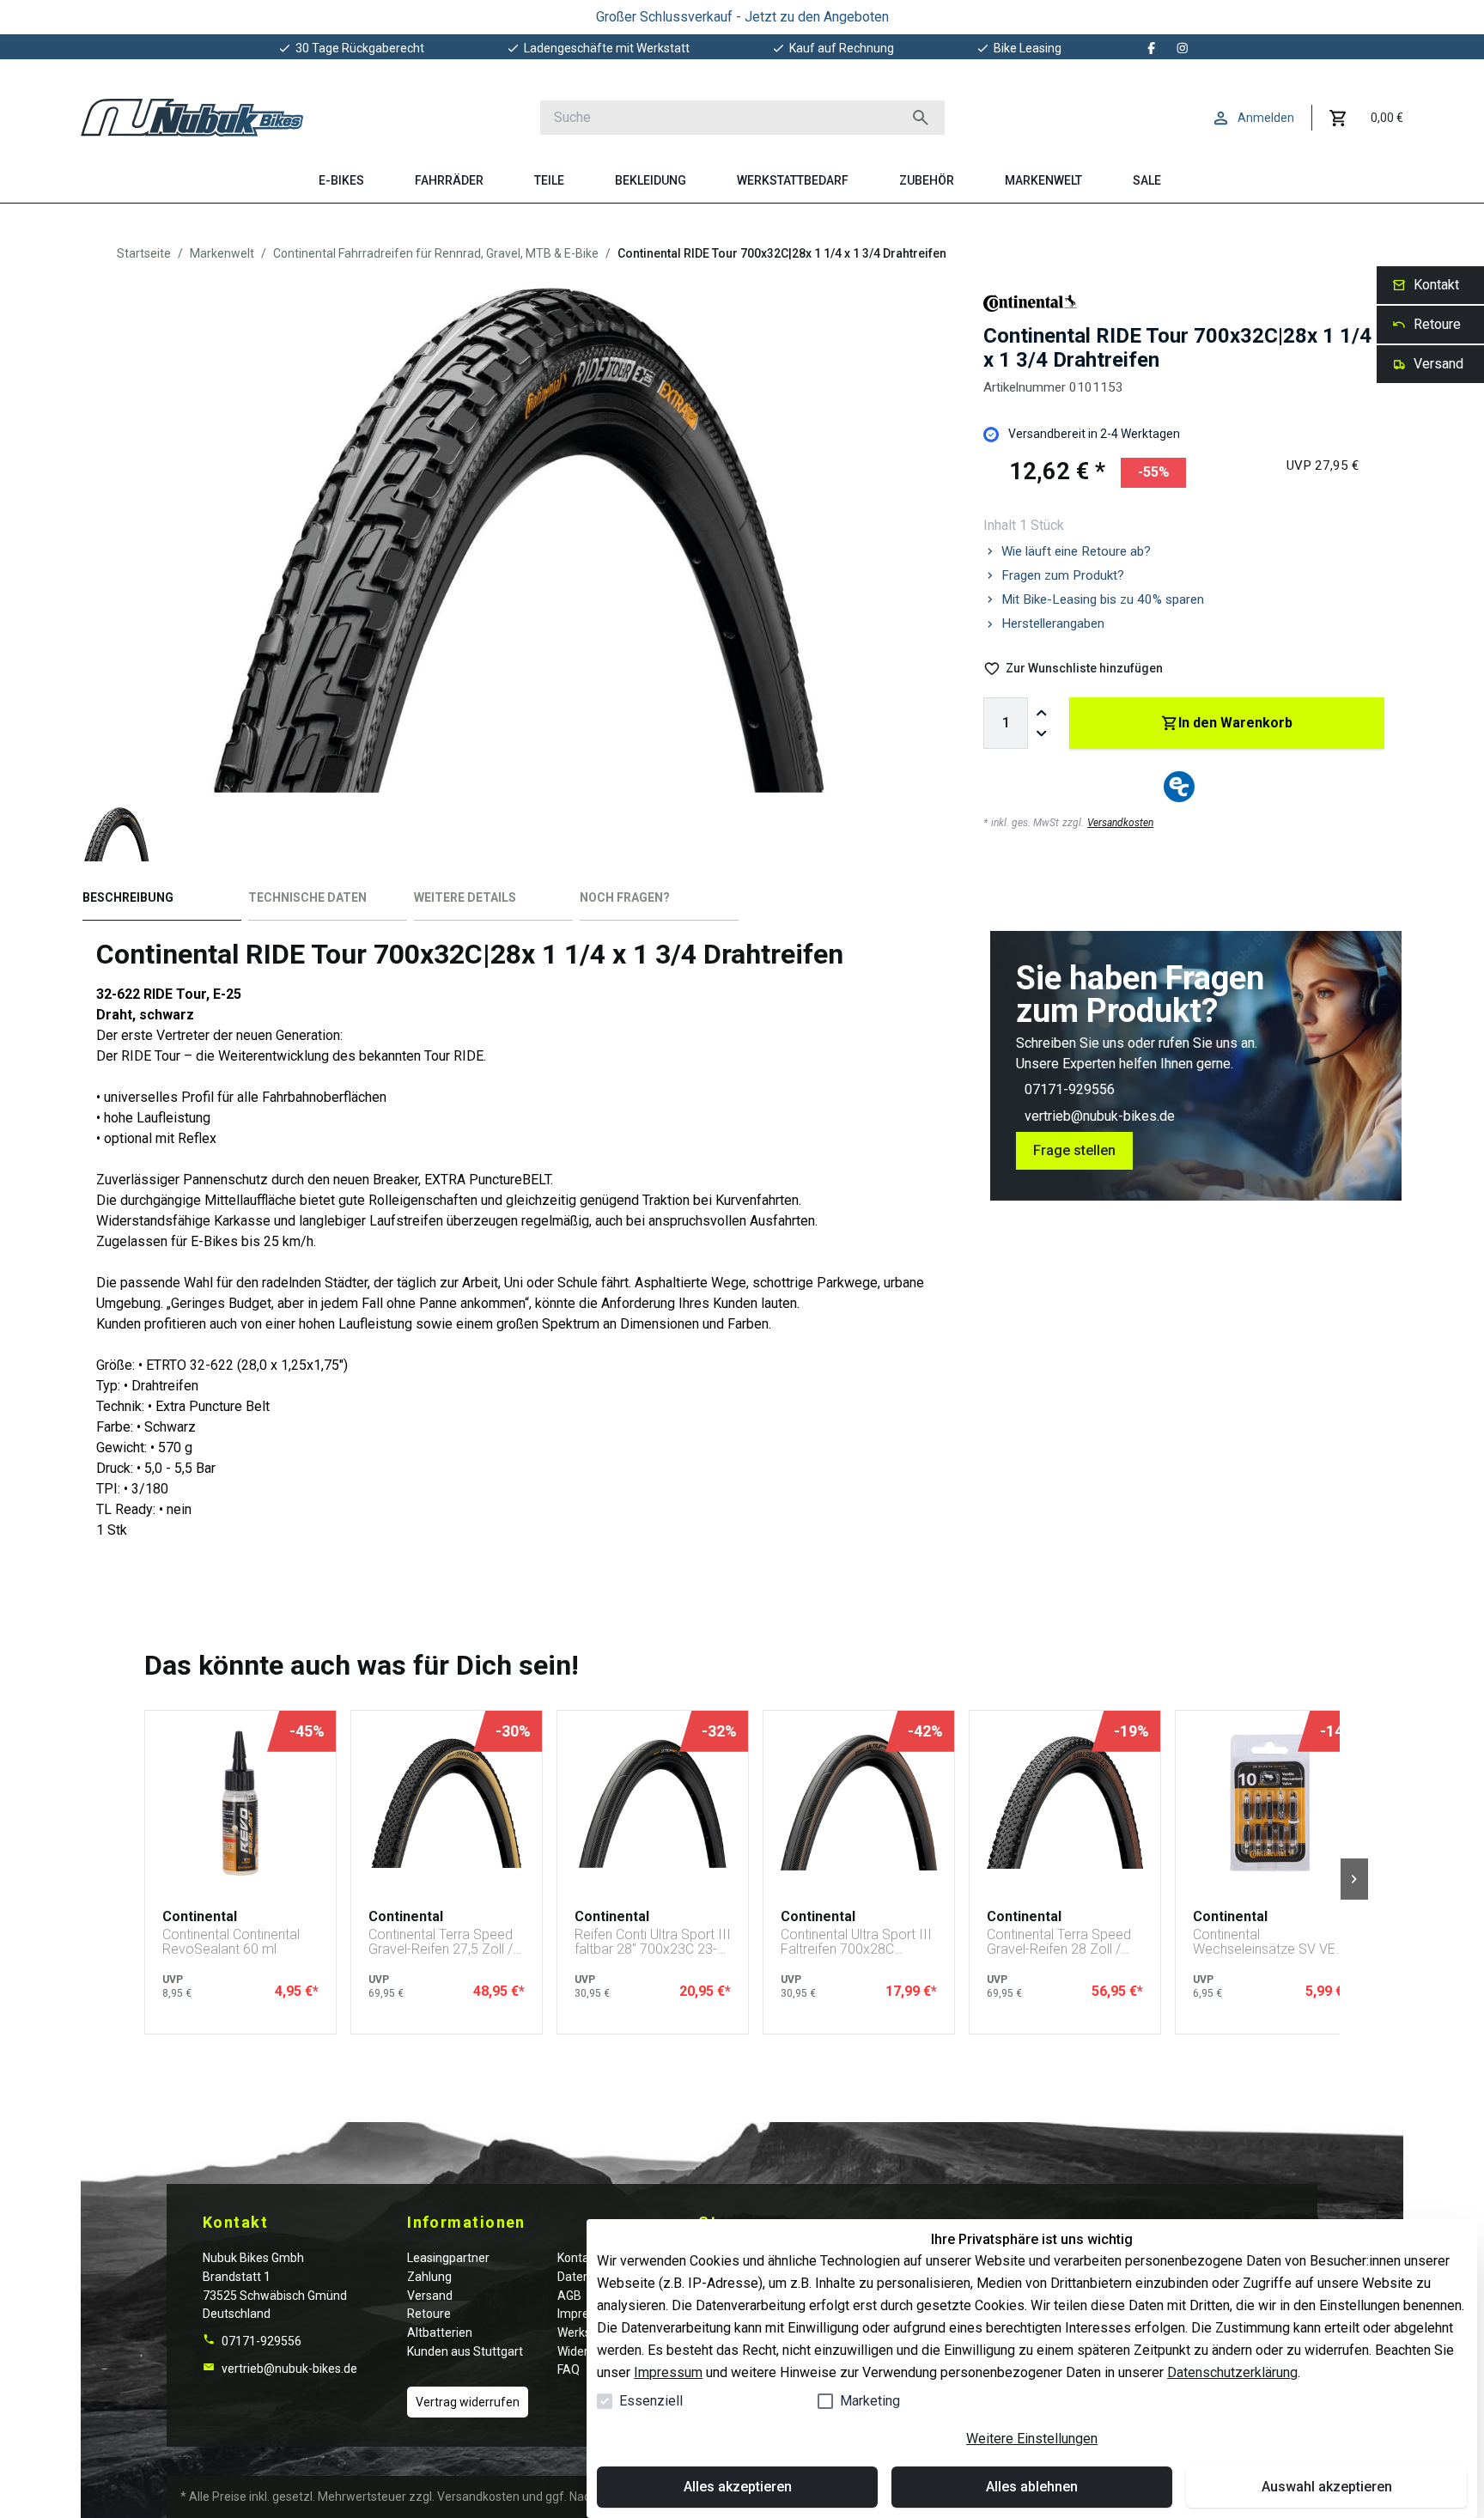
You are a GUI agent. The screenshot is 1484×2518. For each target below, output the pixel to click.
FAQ (569, 2369)
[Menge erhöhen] (1042, 713)
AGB (569, 2296)
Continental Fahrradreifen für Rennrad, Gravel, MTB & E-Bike (436, 253)
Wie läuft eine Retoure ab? (1076, 551)
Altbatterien (440, 2332)
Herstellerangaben (1053, 623)
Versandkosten (1120, 823)
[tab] (162, 901)
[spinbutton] (1006, 723)
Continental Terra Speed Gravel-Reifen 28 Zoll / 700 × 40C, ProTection (1059, 1942)
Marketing (870, 2401)
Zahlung (429, 2277)
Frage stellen (1074, 1150)
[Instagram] (1183, 48)
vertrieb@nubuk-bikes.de (1100, 1116)
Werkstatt (584, 2332)
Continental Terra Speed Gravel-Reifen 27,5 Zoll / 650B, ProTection (441, 1942)
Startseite (144, 253)
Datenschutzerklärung (1232, 2372)
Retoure (429, 2314)
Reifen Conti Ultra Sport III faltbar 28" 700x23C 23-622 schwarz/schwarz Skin (653, 1942)
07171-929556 (1070, 1089)
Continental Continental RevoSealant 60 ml (231, 1942)
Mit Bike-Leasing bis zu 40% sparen (1103, 599)
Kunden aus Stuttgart (465, 2351)
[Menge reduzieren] (1042, 733)
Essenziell (651, 2401)
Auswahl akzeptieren (1327, 2487)
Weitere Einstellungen (1032, 2439)
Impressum (668, 2372)
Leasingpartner (448, 2258)
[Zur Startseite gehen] (192, 118)
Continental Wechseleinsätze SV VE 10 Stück (1264, 1942)
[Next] (1354, 1879)
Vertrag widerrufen (468, 2402)
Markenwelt (222, 253)
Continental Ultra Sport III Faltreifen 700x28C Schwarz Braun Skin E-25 (856, 1942)
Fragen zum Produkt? (1063, 575)
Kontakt (578, 2258)
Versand (430, 2296)
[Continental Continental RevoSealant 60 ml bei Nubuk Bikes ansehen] (240, 1803)
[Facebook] (1152, 48)
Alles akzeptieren (738, 2487)
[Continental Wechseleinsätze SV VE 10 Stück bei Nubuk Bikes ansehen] (1271, 1803)
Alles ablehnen (1032, 2487)
